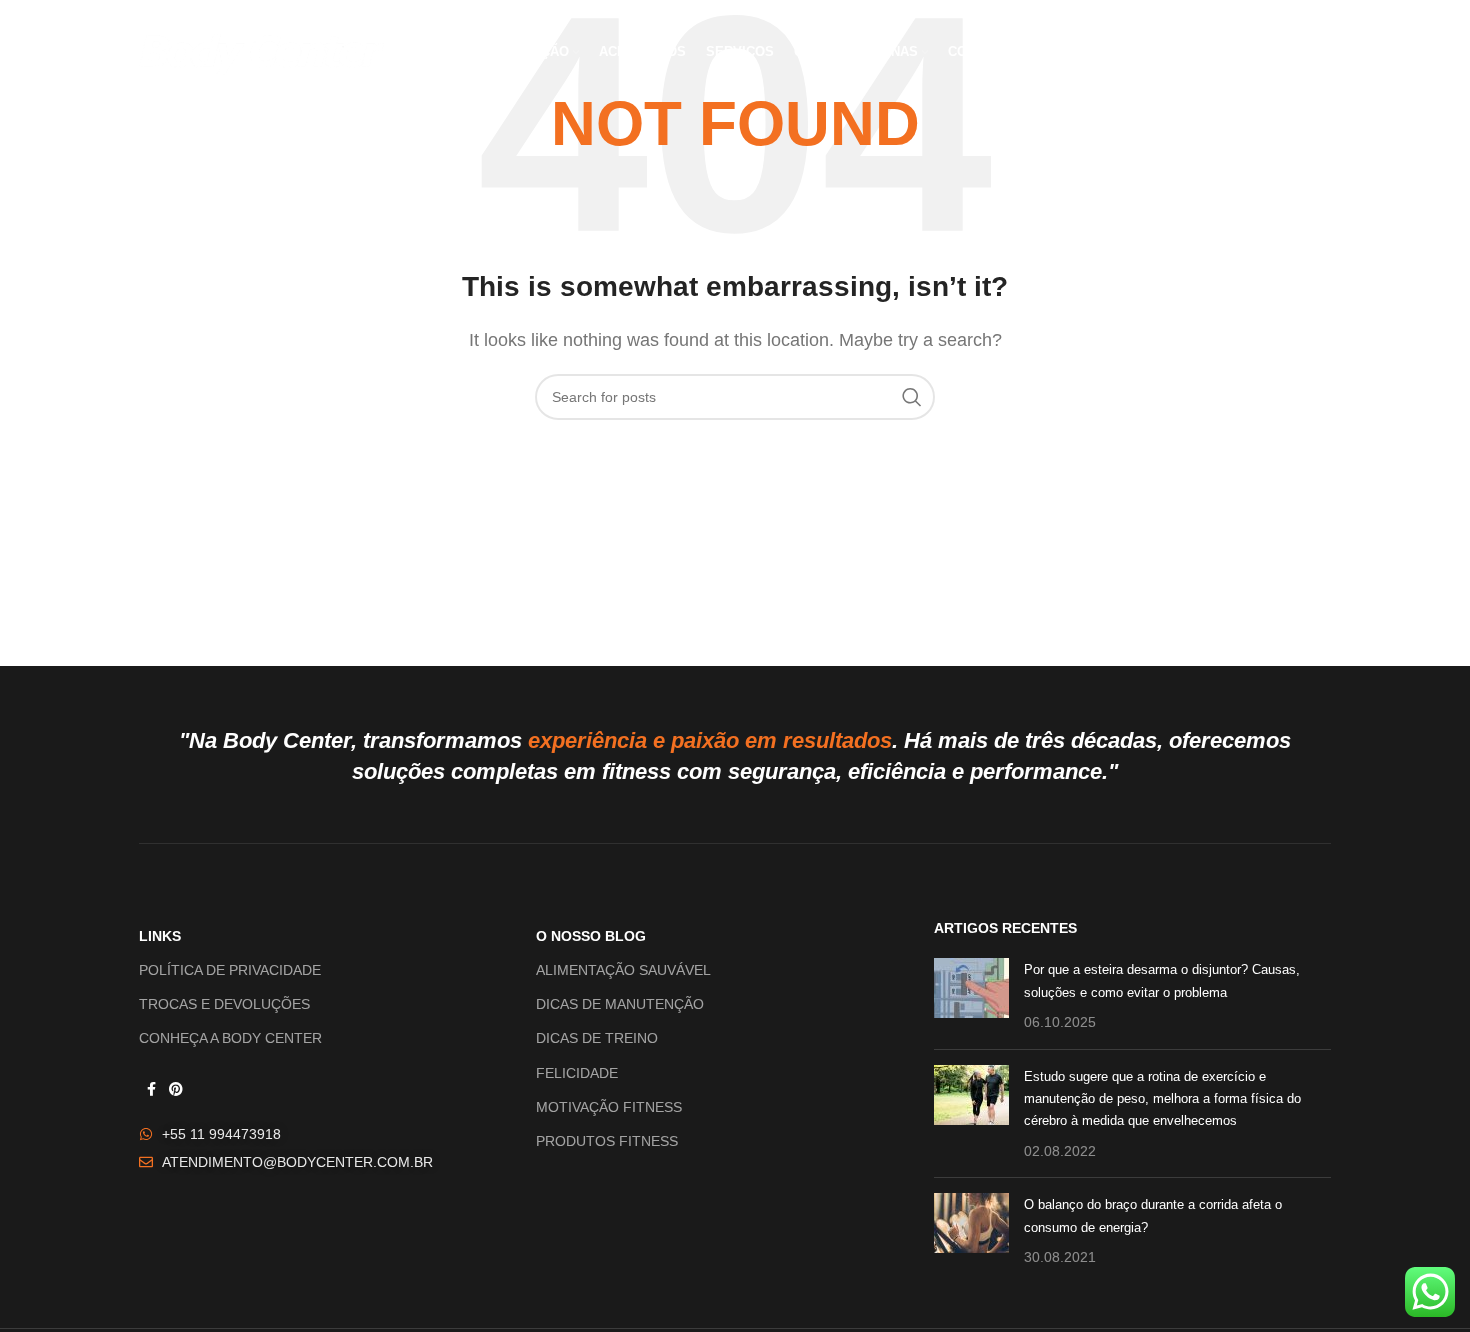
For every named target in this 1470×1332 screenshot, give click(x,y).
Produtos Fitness (607, 1141)
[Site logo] (261, 51)
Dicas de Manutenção (620, 1004)
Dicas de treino (597, 1038)
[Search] (1321, 53)
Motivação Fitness (609, 1107)
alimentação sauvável (623, 970)
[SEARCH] (912, 397)
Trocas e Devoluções (224, 1004)
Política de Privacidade (230, 970)
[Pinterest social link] (176, 1089)
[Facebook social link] (151, 1089)
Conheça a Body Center (230, 1038)
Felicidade (577, 1073)
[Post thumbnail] (971, 995)
